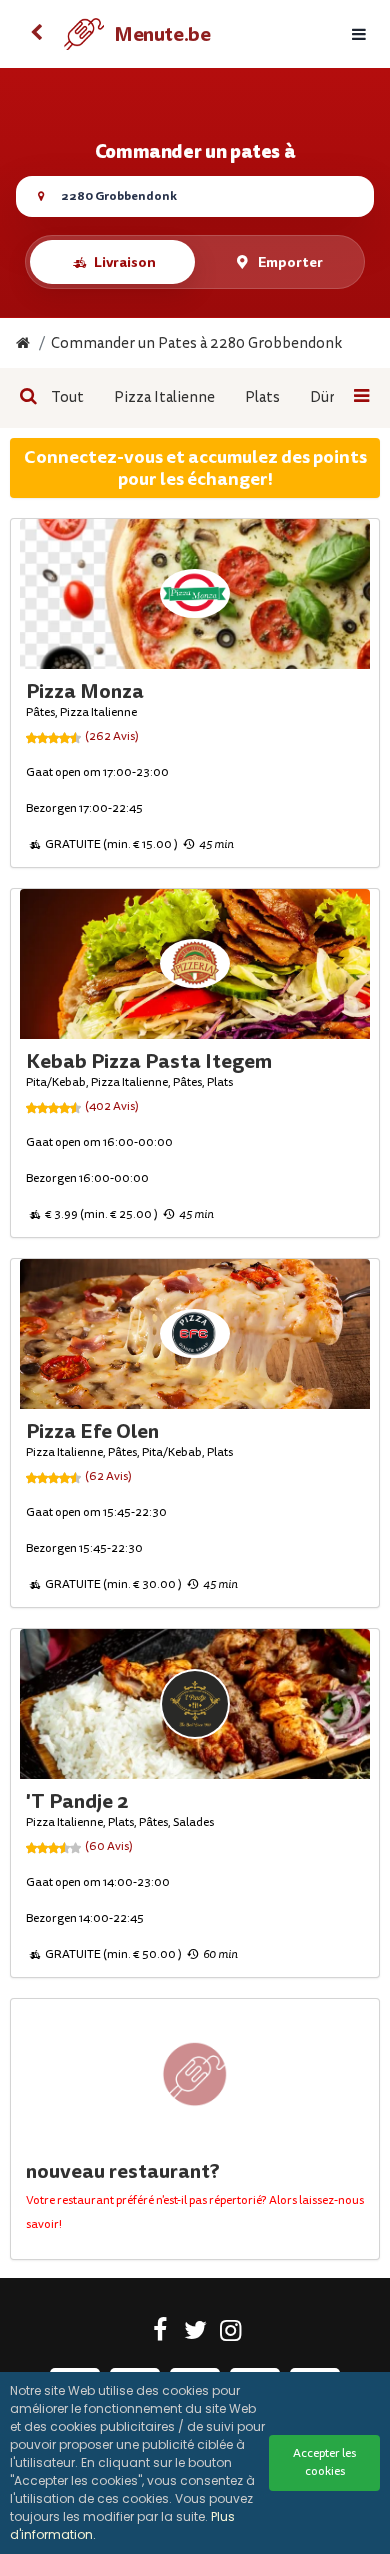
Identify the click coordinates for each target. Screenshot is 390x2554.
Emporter (290, 262)
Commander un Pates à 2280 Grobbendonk (196, 343)
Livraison (125, 262)
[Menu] (359, 34)
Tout (67, 397)
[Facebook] (160, 2334)
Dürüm (333, 397)
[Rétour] (36, 34)
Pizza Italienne (164, 397)
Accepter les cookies (324, 2462)
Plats (262, 397)
